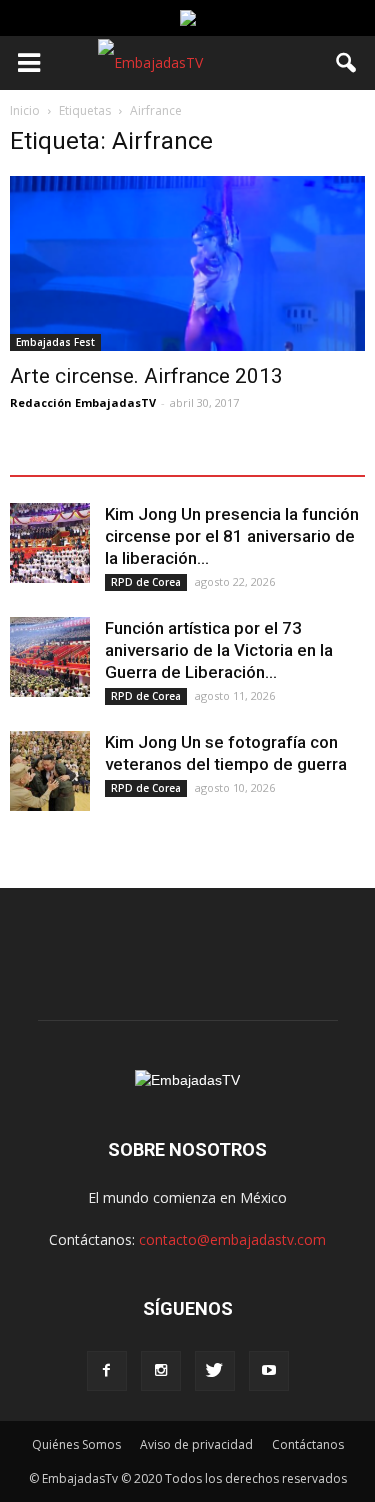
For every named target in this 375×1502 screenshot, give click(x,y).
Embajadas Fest (55, 342)
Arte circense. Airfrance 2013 (146, 376)
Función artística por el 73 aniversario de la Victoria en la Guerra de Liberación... (219, 650)
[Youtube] (269, 1371)
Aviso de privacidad (196, 1444)
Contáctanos (308, 1444)
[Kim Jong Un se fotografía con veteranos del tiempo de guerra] (50, 771)
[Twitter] (215, 1371)
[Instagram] (161, 1371)
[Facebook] (107, 1371)
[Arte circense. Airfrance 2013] (187, 263)
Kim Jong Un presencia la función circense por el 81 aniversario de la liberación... (232, 536)
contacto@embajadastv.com (232, 1239)
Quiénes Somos (76, 1444)
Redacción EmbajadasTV (83, 402)
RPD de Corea (146, 582)
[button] (347, 63)
